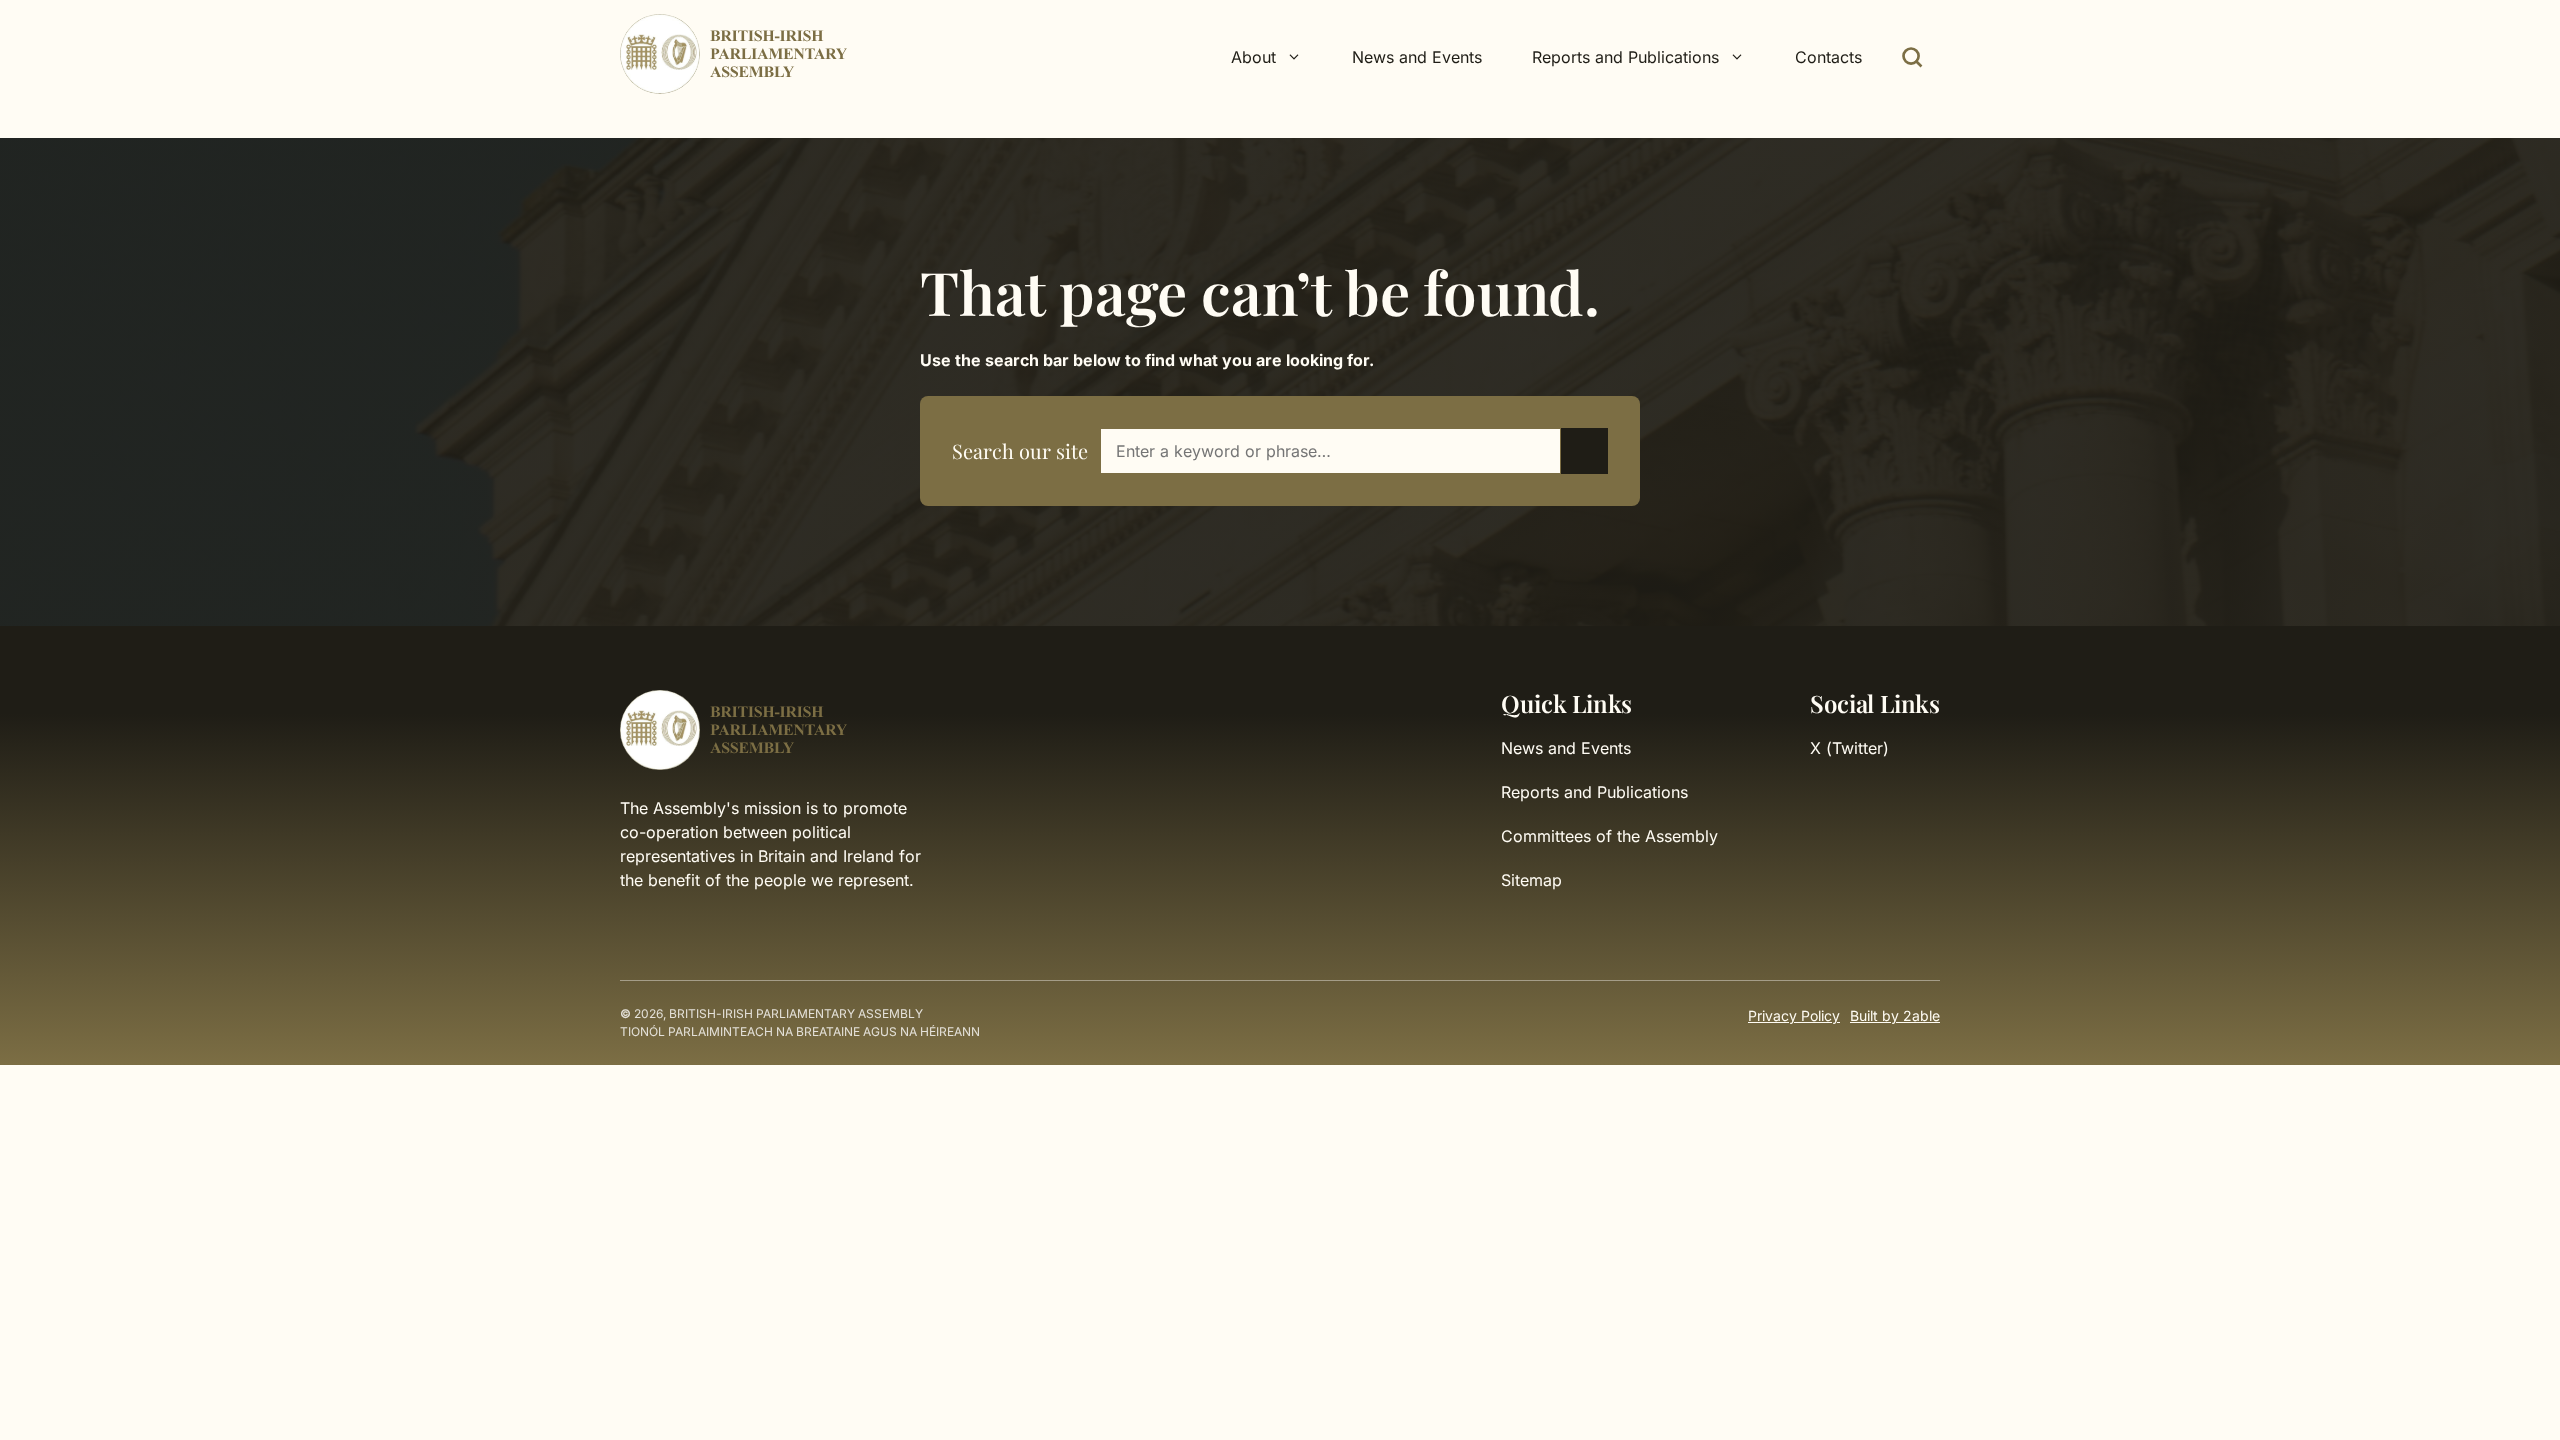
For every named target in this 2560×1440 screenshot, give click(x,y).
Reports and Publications (1594, 792)
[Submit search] (1584, 451)
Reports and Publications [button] (1625, 57)
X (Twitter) (1849, 748)
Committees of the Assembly (1609, 836)
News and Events (1417, 57)
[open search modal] (1912, 57)
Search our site (1020, 450)
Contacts (1828, 57)
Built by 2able (1895, 1015)
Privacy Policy (1794, 1015)
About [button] (1253, 57)
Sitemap (1531, 880)
